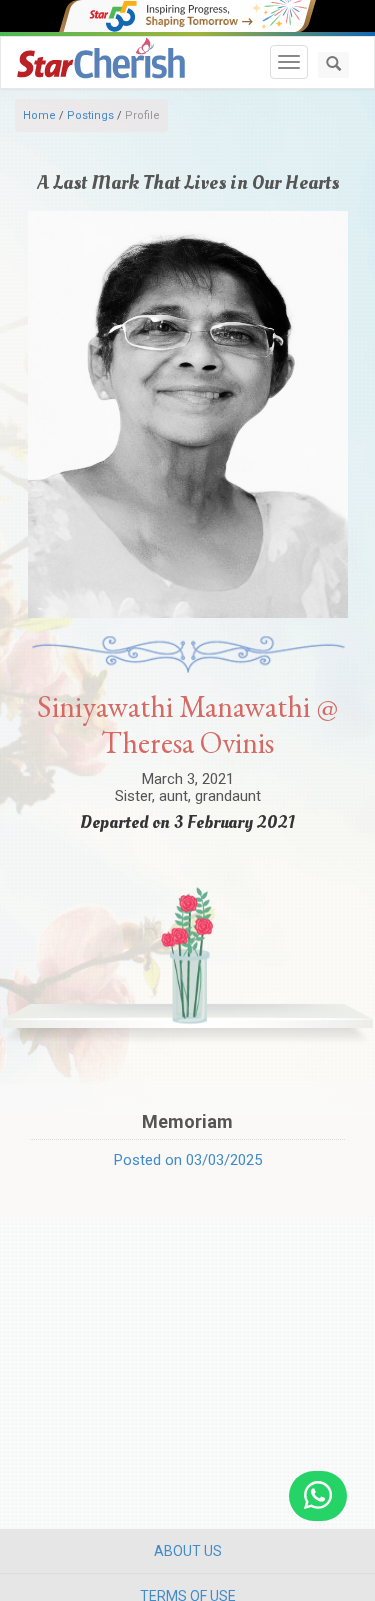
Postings (90, 115)
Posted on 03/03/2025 (188, 1160)
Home (39, 115)
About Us (188, 1551)
